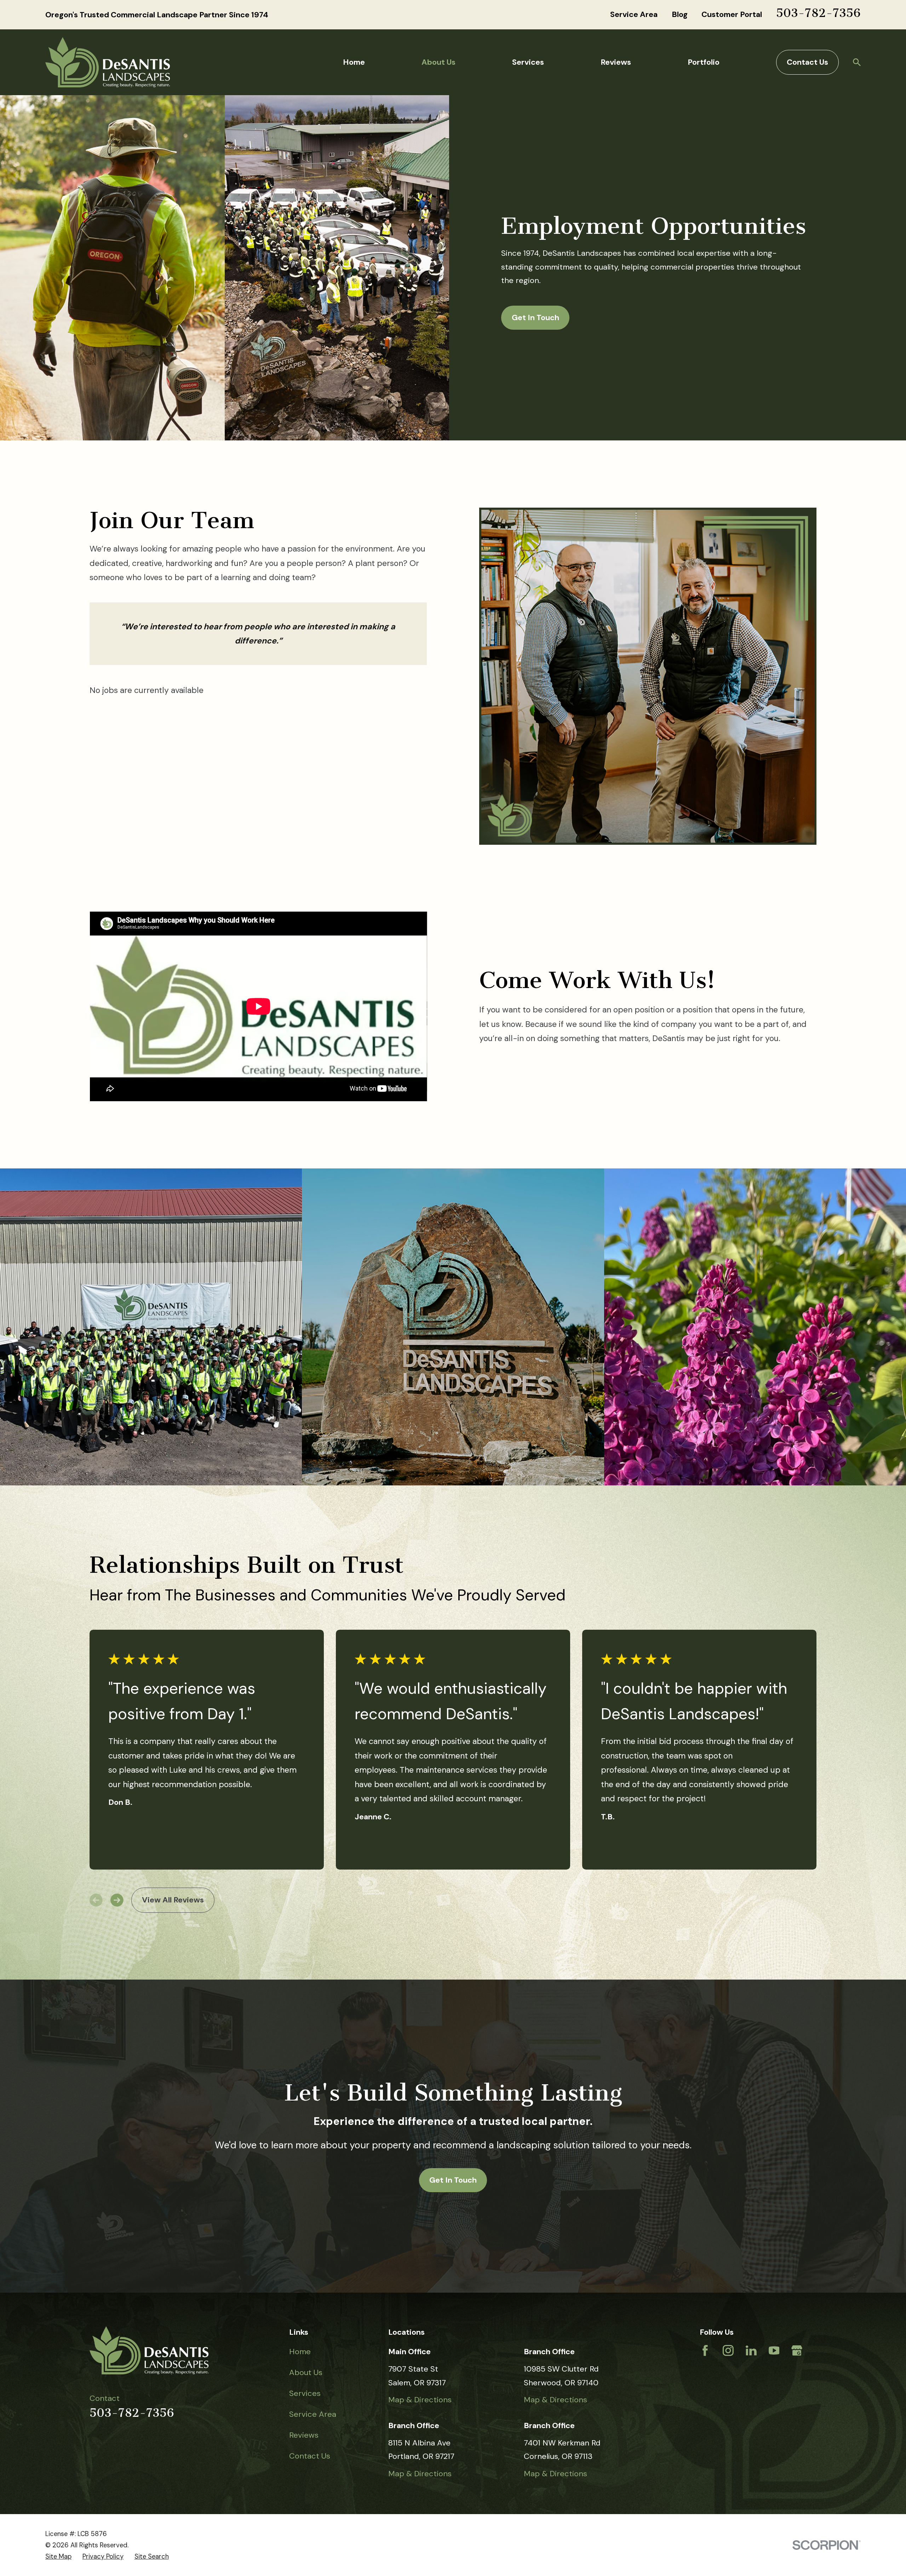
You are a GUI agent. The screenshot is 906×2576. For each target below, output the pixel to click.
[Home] (108, 62)
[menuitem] (58, 2557)
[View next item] (117, 1900)
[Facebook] (705, 2350)
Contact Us (807, 62)
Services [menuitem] (528, 62)
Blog (680, 14)
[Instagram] (728, 2350)
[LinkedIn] (751, 2350)
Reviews (304, 2435)
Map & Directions (420, 2400)
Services (305, 2393)
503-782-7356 (818, 13)
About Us (306, 2372)
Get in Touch (453, 2180)
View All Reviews (173, 1900)
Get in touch (535, 317)
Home (300, 2352)
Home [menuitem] (354, 62)
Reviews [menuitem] (616, 62)
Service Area (634, 14)
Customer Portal (732, 14)
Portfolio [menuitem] (704, 62)
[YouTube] (774, 2350)
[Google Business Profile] (797, 2350)
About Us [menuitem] (438, 62)
